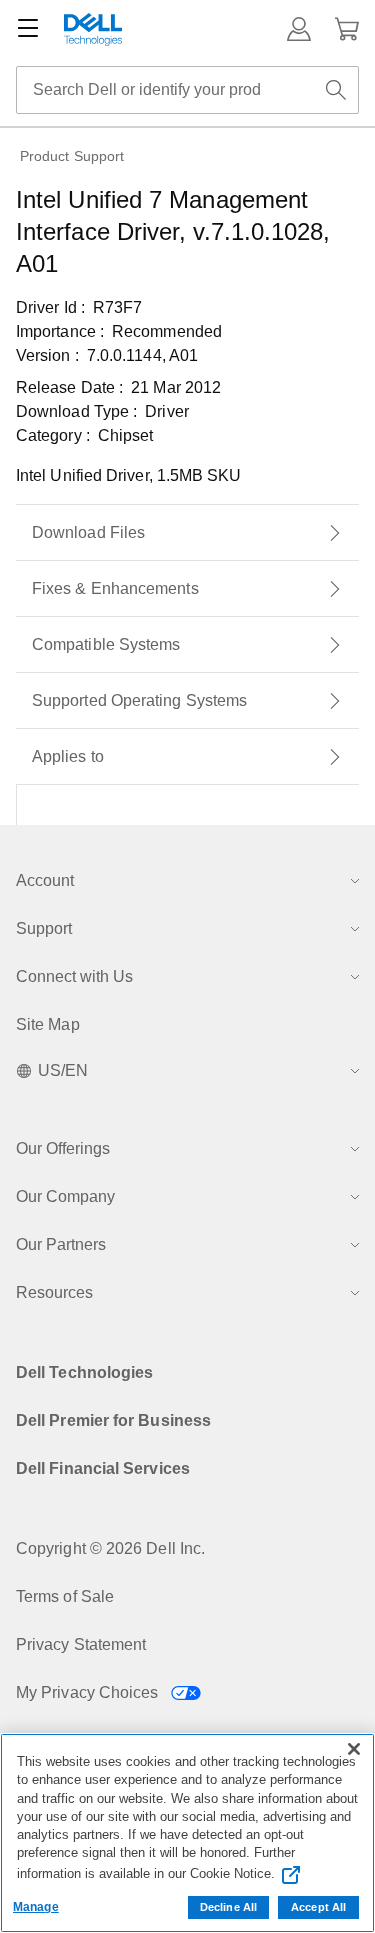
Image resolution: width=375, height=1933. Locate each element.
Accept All (318, 1907)
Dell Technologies (84, 1372)
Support (44, 928)
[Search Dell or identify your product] (336, 90)
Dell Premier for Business (113, 1420)
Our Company (65, 1196)
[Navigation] (28, 29)
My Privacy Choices (89, 1692)
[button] (299, 29)
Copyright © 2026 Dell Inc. (110, 1548)
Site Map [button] (48, 1024)
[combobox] (187, 90)
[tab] (187, 533)
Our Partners (61, 1244)
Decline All (228, 1907)
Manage (36, 1907)
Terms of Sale (65, 1596)
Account (45, 880)
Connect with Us (74, 976)
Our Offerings (63, 1148)
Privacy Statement (81, 1644)
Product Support (72, 156)
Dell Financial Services (103, 1468)
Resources (54, 1292)
